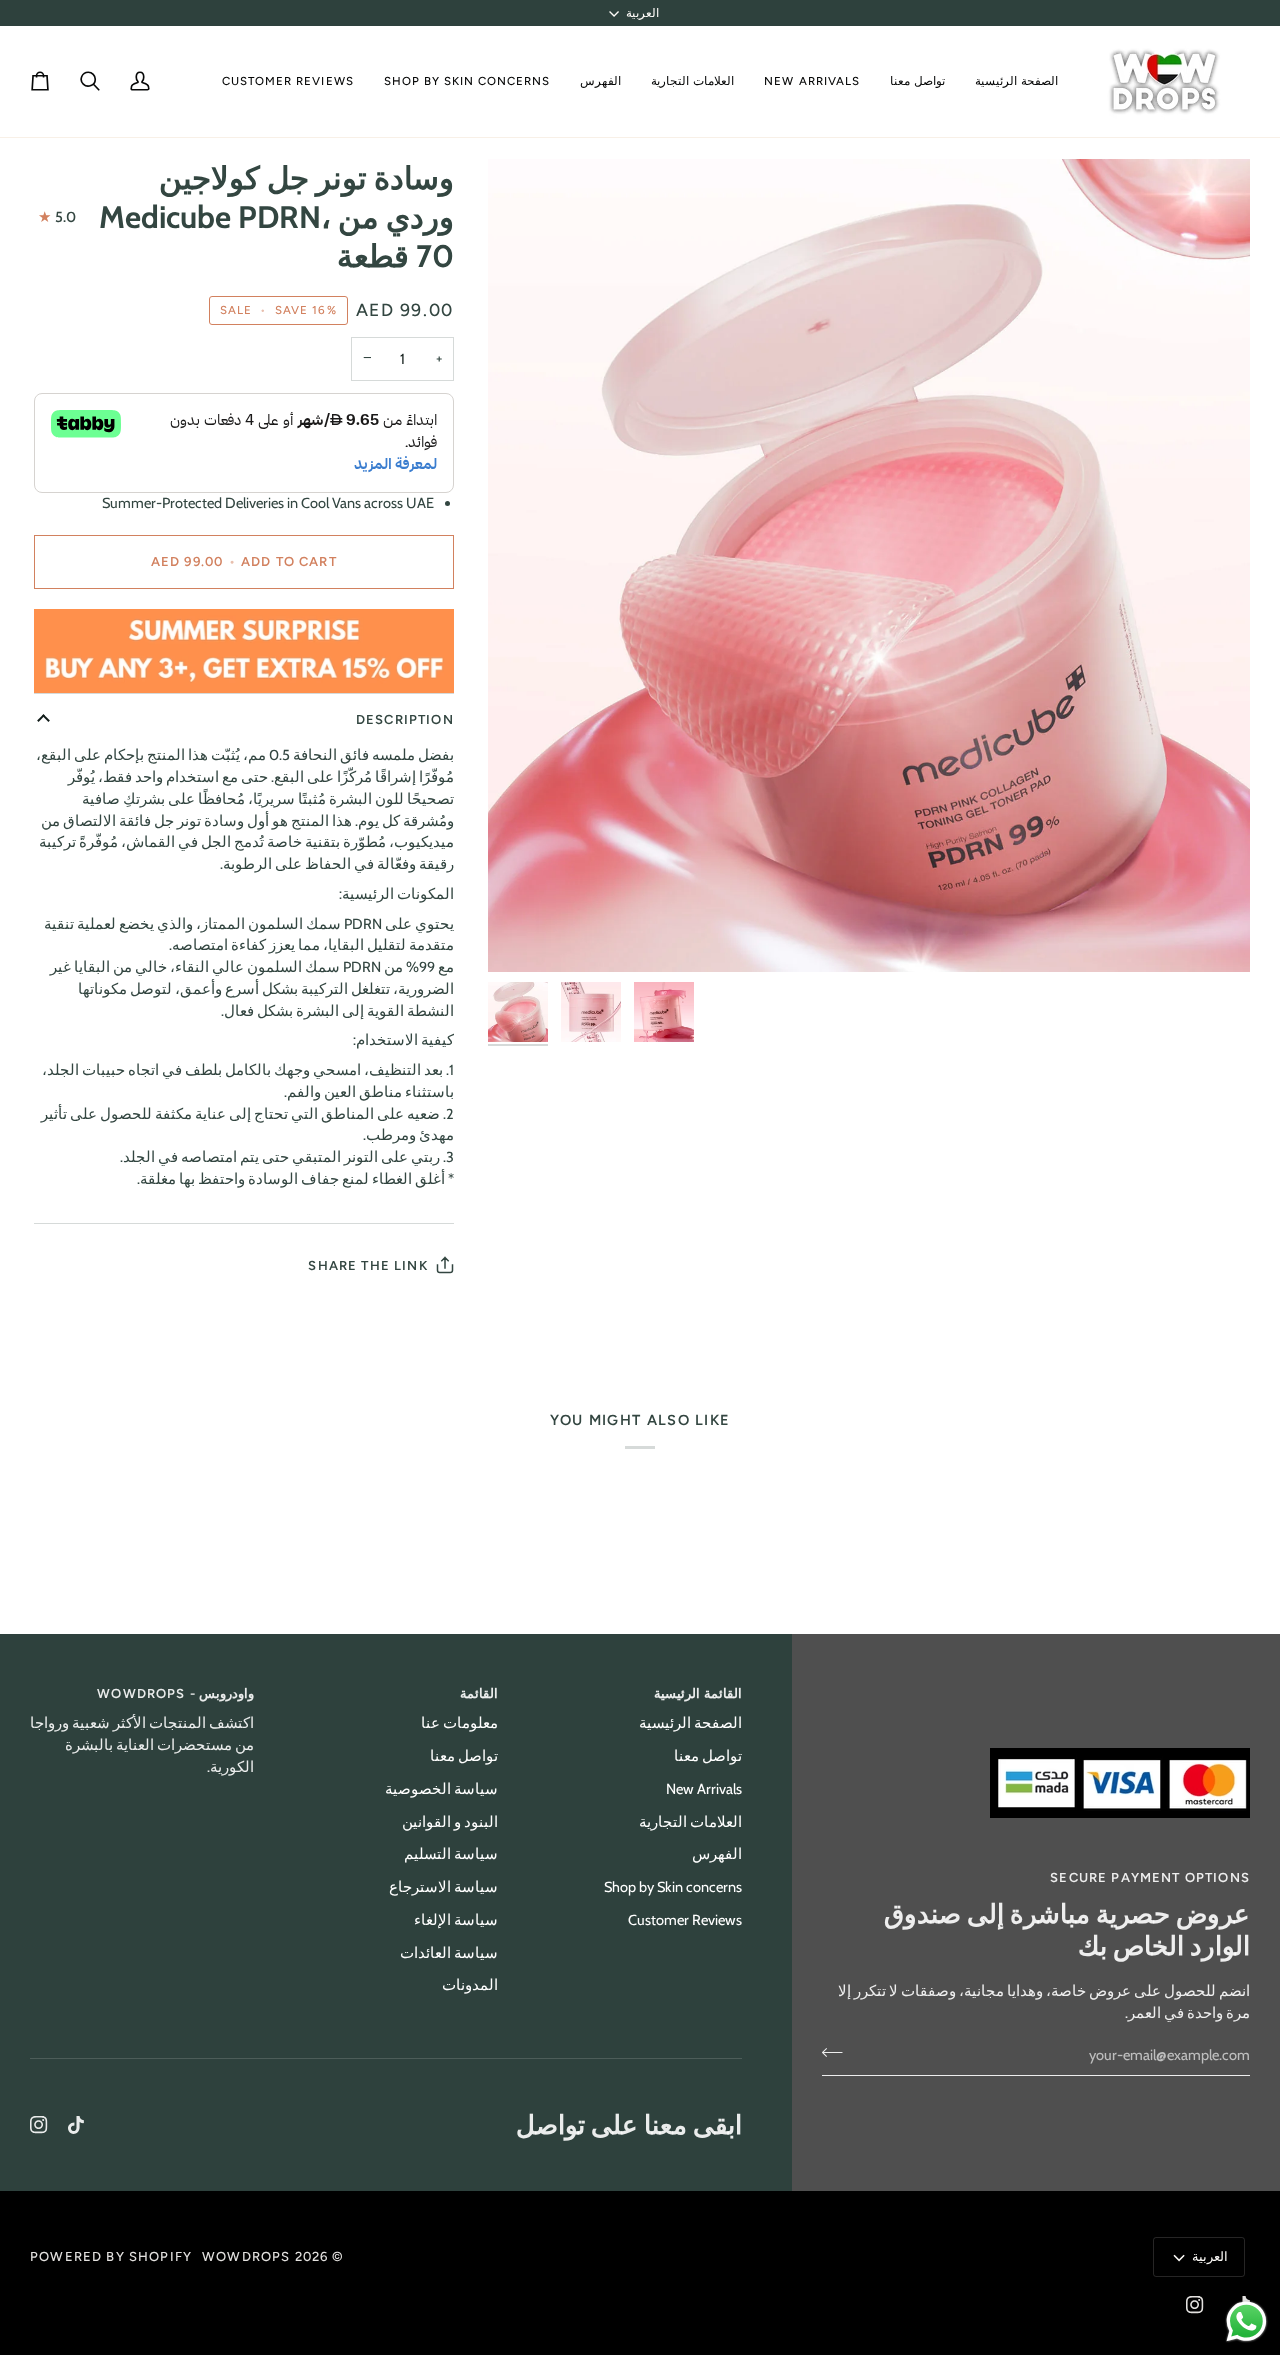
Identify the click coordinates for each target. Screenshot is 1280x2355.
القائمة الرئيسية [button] (698, 1693)
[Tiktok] (76, 2125)
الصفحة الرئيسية (690, 1723)
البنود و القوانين (450, 1822)
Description (405, 719)
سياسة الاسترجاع (443, 1887)
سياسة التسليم (451, 1854)
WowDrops (246, 2256)
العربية (642, 13)
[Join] (838, 2053)
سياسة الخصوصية (441, 1789)
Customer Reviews (685, 1920)
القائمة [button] (479, 1693)
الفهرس (717, 1854)
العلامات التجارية (690, 1822)
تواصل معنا (708, 1756)
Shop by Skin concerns (673, 1887)
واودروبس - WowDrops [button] (175, 1693)
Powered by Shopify (111, 2256)
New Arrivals (704, 1789)
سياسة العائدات (449, 1953)
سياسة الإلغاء (456, 1920)
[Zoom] (869, 565)
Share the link (367, 1265)
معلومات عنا (459, 1723)
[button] (692, 81)
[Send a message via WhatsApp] (1246, 2321)
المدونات (470, 1985)
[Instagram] (39, 2125)
